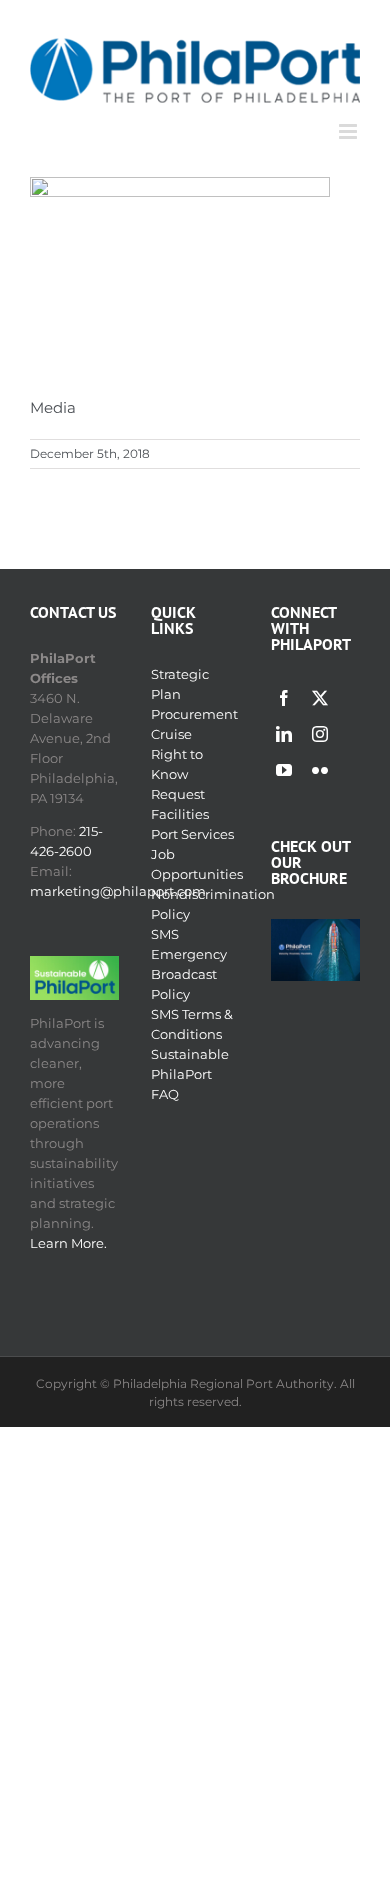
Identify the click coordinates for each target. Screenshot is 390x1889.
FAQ (165, 1094)
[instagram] (320, 734)
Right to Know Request (178, 774)
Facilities (180, 814)
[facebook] (284, 698)
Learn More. (68, 1243)
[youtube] (284, 770)
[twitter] (320, 698)
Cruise (171, 734)
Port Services (192, 834)
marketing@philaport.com (118, 891)
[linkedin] (284, 734)
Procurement (194, 714)
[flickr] (320, 770)
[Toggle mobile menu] (349, 131)
